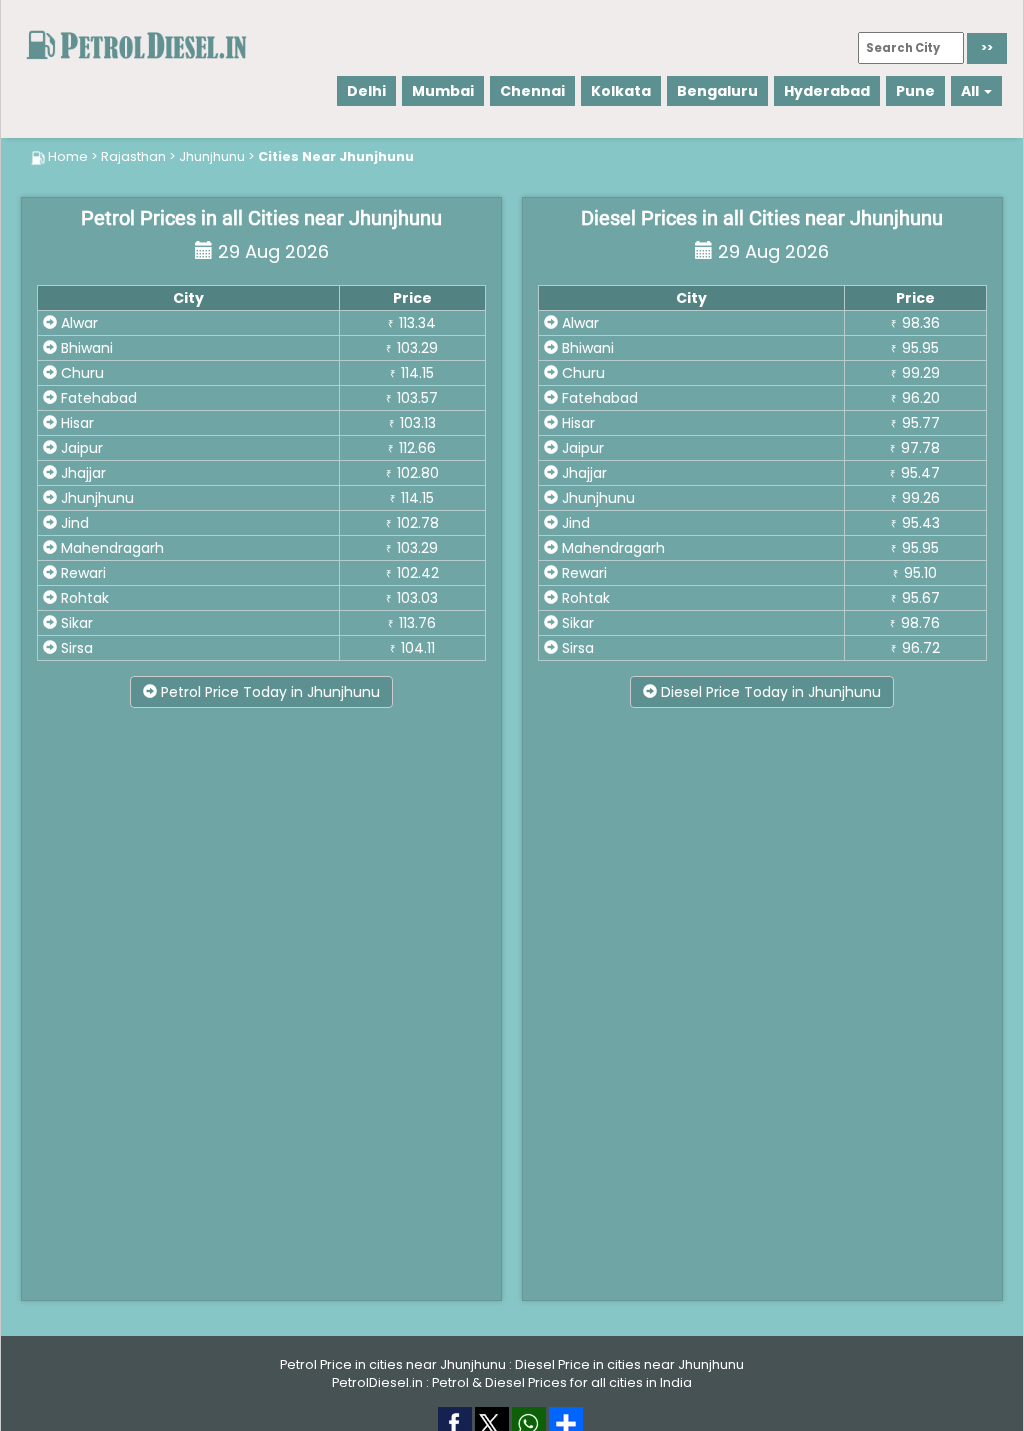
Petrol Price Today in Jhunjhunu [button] (268, 692)
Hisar (75, 423)
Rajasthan (133, 156)
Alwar (77, 323)
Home (68, 156)
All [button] (971, 91)
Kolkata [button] (621, 91)
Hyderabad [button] (827, 91)
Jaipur (80, 448)
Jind (73, 523)
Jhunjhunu (212, 156)
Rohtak (83, 598)
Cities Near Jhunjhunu (336, 156)
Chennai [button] (532, 91)
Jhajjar (81, 473)
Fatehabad (97, 398)
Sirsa (75, 648)
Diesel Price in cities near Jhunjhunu (629, 1364)
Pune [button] (915, 91)
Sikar (75, 623)
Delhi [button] (366, 91)
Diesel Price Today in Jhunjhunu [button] (769, 692)
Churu (80, 373)
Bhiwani (85, 348)
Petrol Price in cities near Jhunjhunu (393, 1364)
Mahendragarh (110, 548)
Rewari (81, 573)
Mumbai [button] (443, 91)
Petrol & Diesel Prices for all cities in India (562, 1382)
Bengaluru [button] (717, 91)
